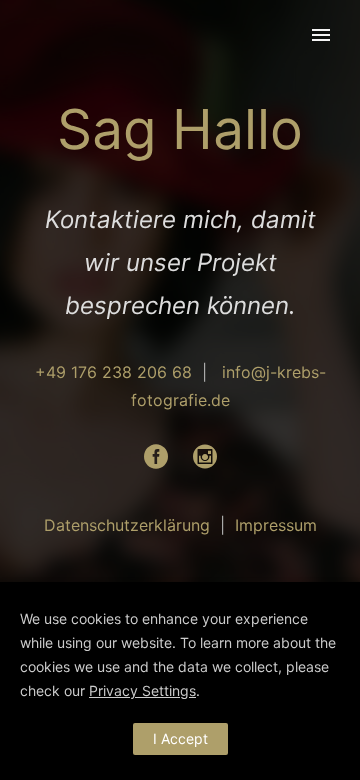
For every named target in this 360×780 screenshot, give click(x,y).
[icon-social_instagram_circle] (205, 457)
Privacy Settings (142, 690)
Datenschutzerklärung (127, 525)
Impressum (276, 525)
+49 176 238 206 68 (113, 372)
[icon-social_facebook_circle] (161, 457)
